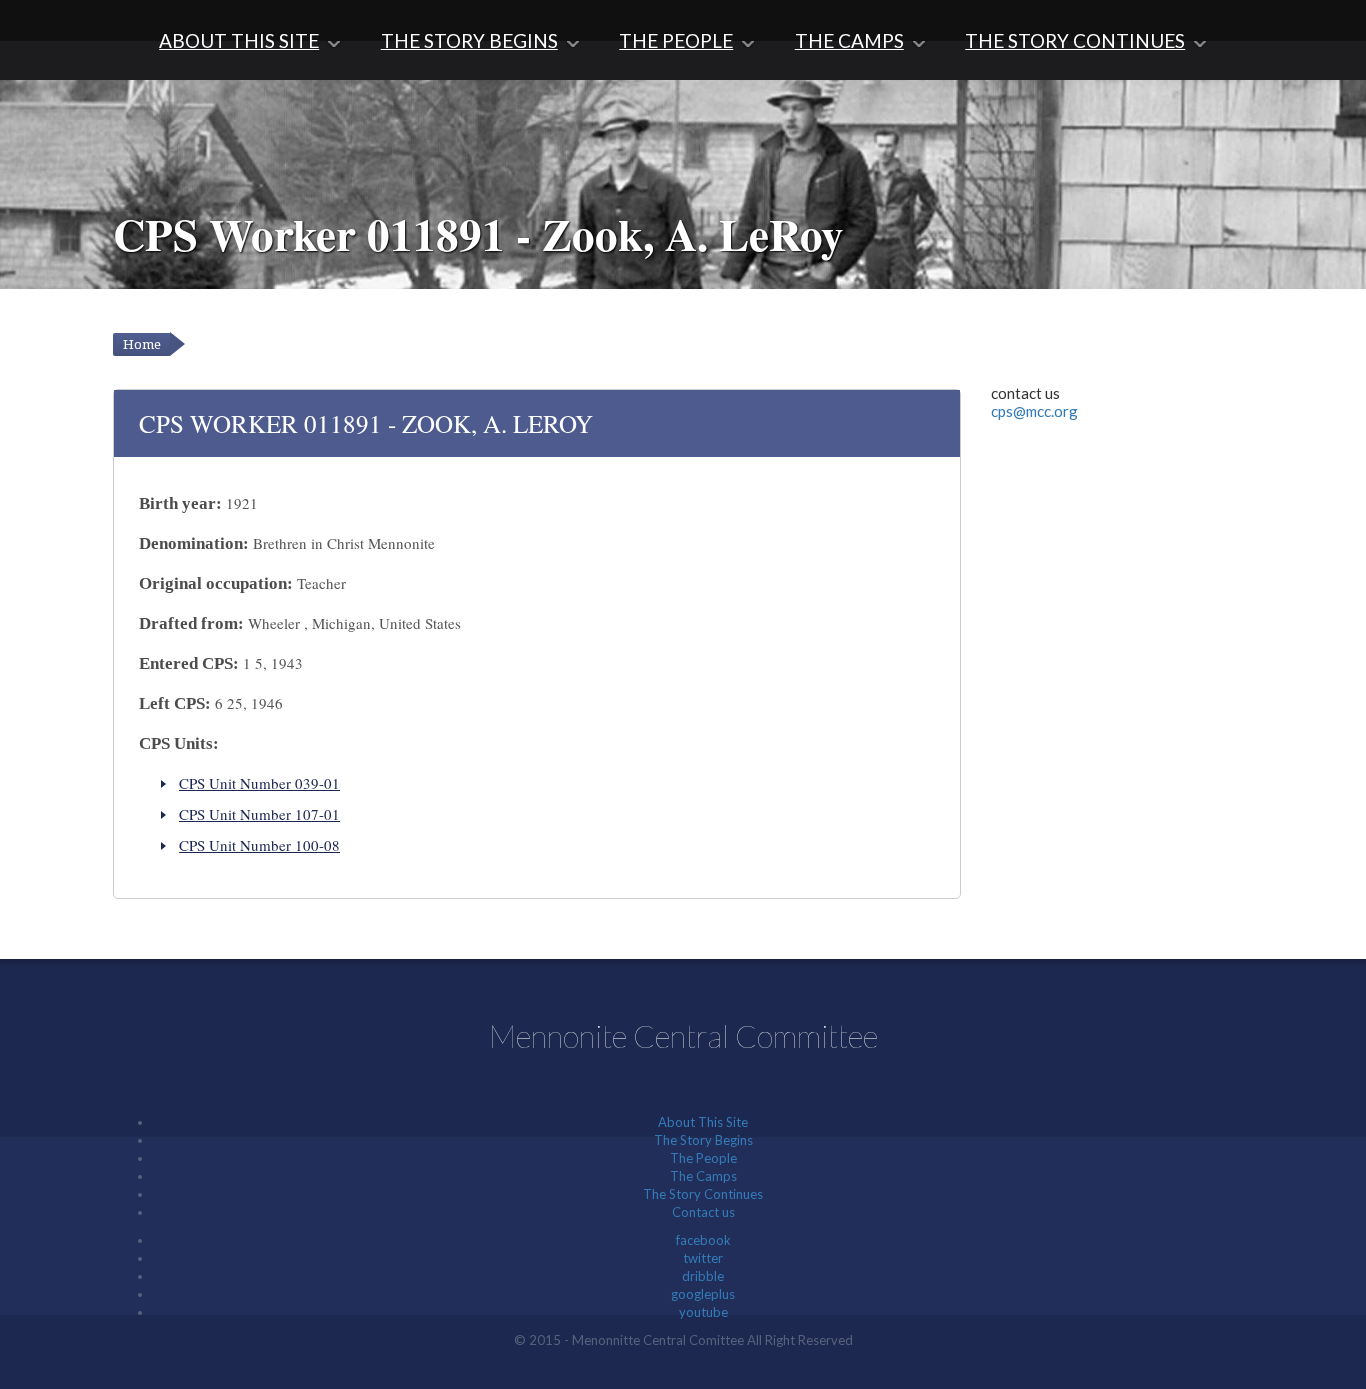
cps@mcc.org (1034, 411)
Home (142, 344)
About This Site (239, 40)
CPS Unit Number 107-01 (259, 814)
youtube (703, 1312)
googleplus (703, 1294)
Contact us (703, 1212)
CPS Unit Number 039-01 (259, 783)
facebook (703, 1240)
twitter (703, 1258)
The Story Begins (469, 40)
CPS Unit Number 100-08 (259, 845)
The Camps (849, 40)
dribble (703, 1276)
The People (676, 40)
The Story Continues (1075, 40)
